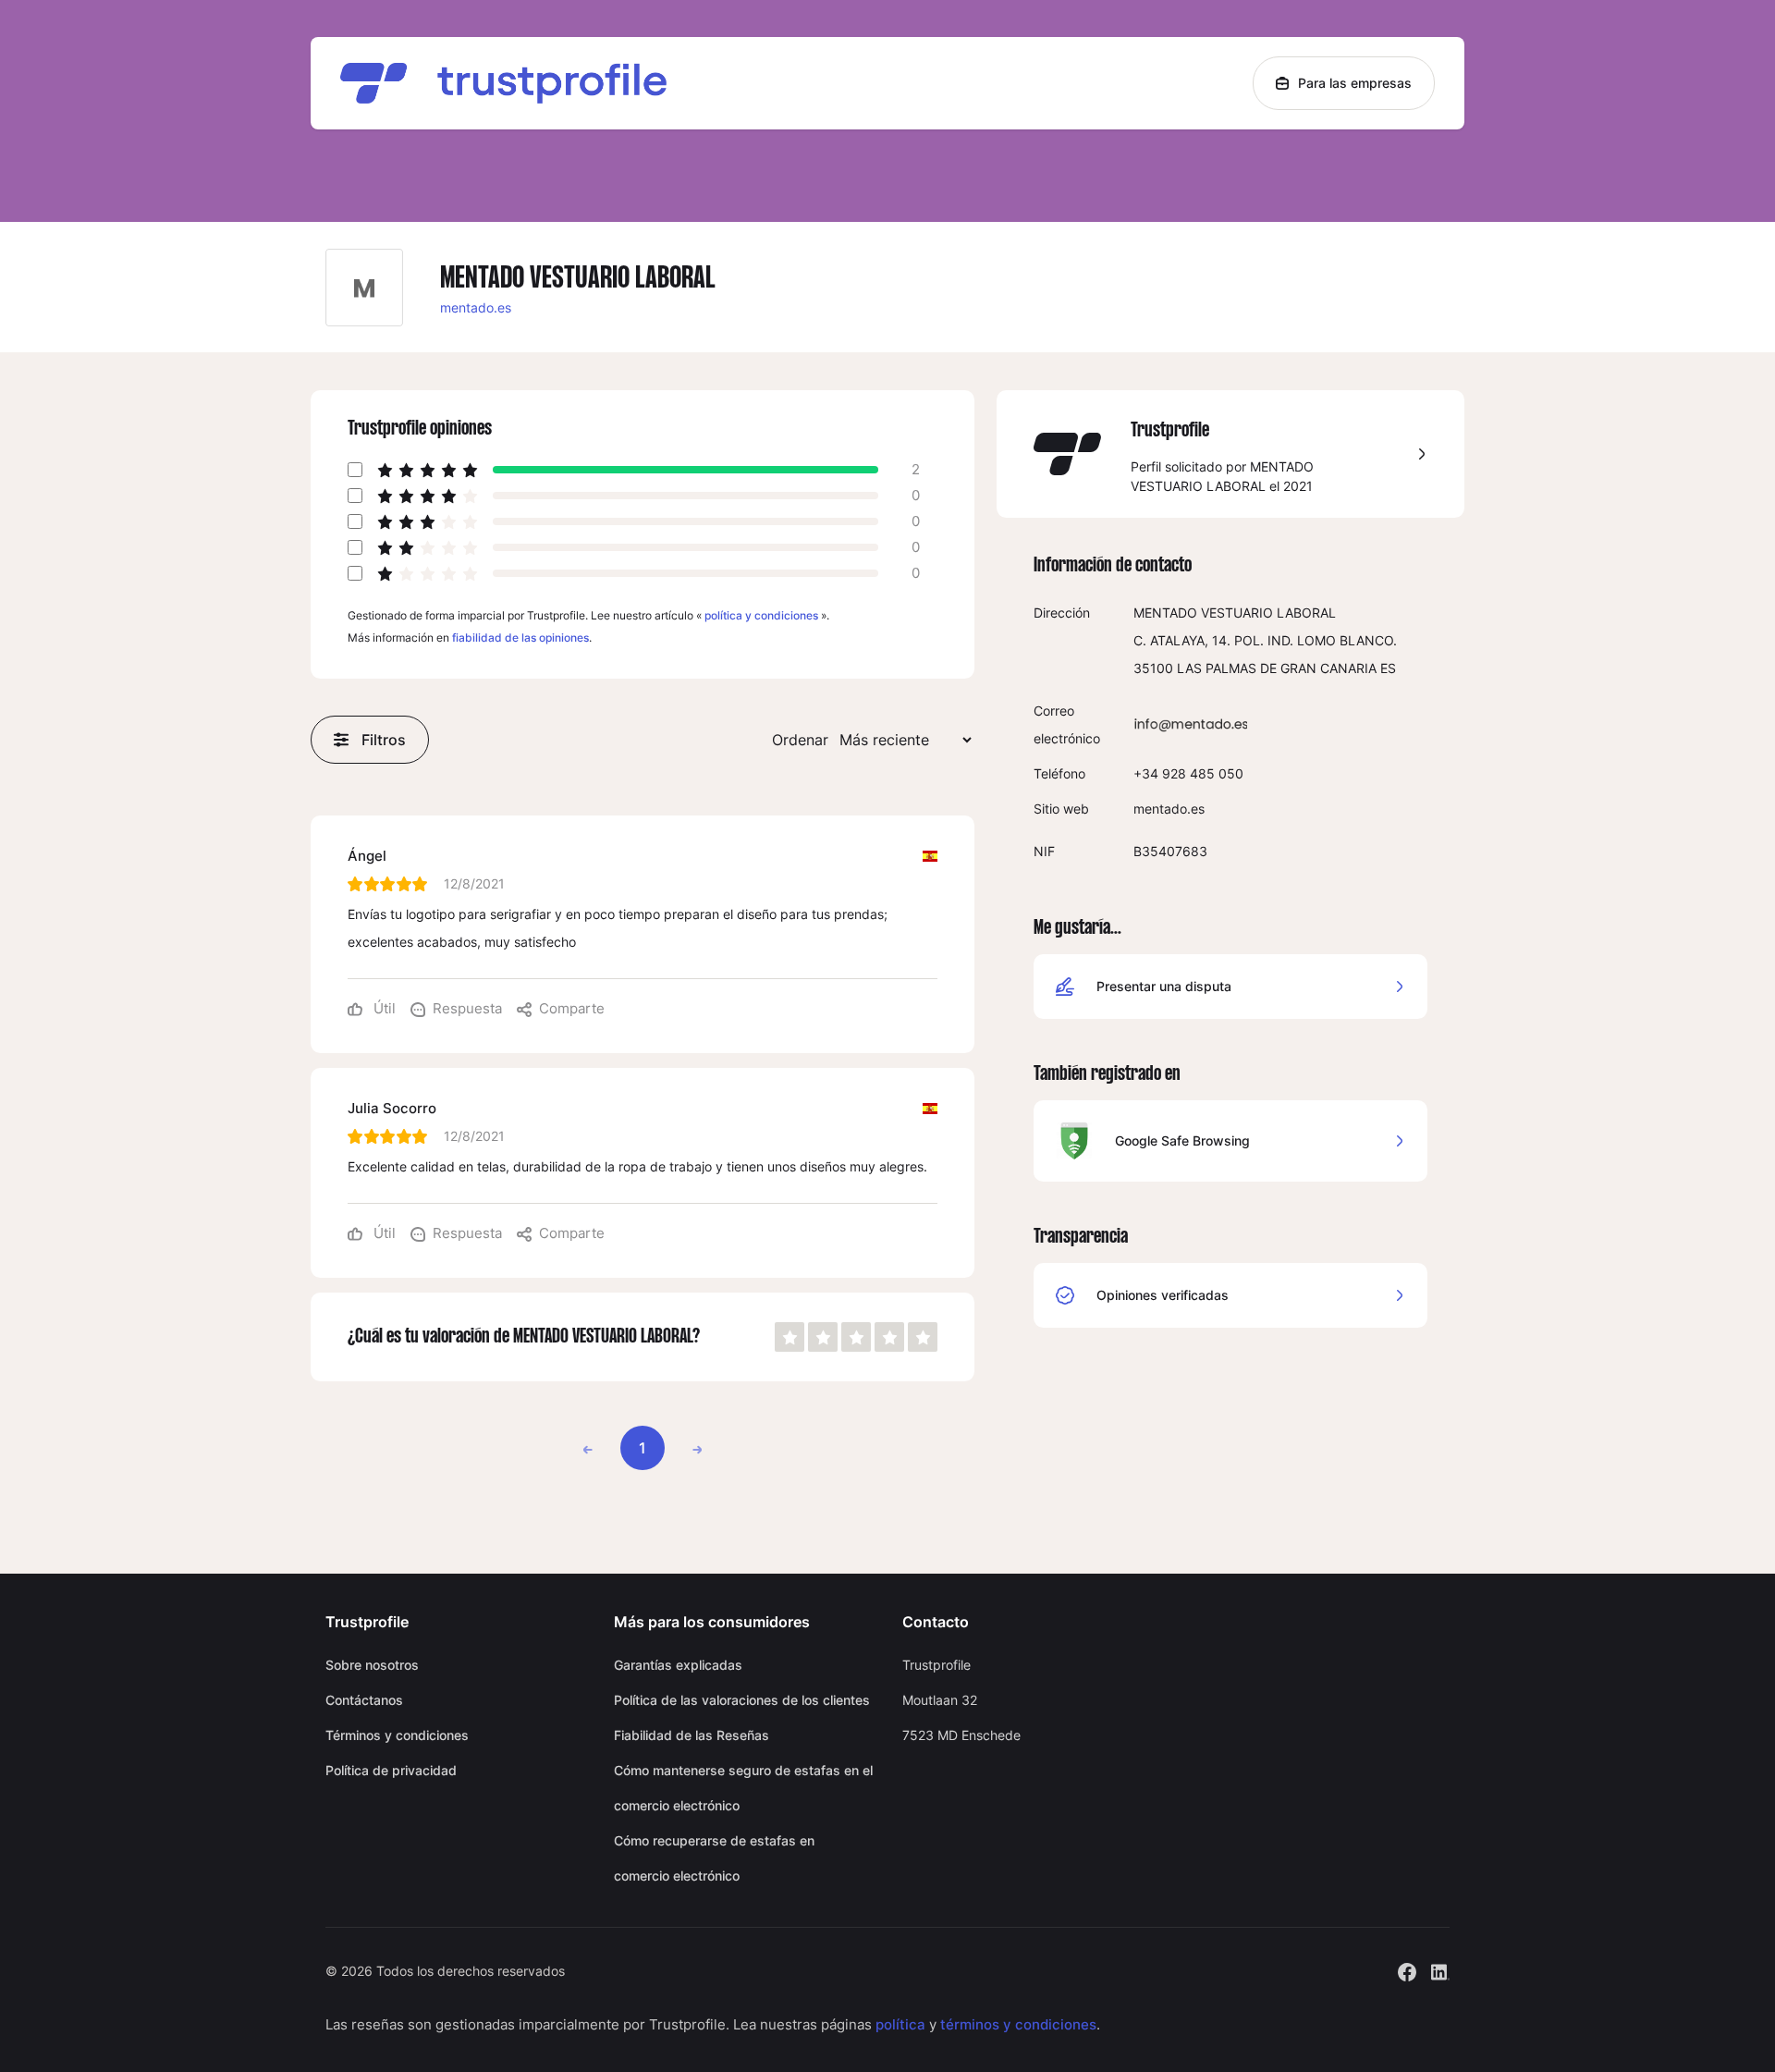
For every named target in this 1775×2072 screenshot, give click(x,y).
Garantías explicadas (678, 1665)
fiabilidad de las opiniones (520, 638)
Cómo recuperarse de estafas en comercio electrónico (714, 1858)
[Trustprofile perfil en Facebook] (1407, 1970)
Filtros (384, 740)
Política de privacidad (391, 1770)
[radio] (790, 1337)
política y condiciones (761, 615)
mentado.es (476, 307)
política (900, 2024)
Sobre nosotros (372, 1665)
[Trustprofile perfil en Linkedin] (1440, 1970)
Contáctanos (364, 1700)
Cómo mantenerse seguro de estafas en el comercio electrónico (743, 1788)
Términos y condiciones (397, 1735)
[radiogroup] (856, 1337)
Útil (383, 1008)
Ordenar (800, 740)
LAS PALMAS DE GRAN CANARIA (1277, 668)
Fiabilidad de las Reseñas (692, 1735)
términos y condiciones (1018, 2024)
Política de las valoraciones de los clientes (742, 1700)
